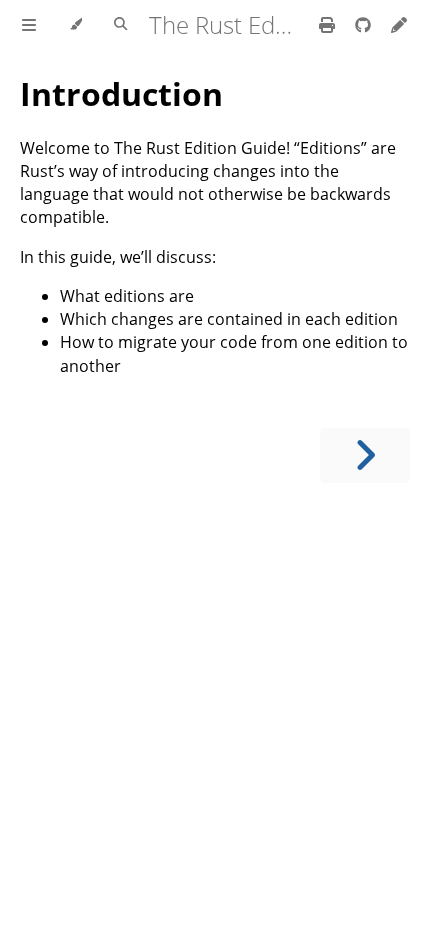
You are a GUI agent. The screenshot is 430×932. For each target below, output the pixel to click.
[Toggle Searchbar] (120, 25)
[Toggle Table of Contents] (29, 25)
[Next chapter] (365, 455)
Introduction (121, 93)
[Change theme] (75, 25)
